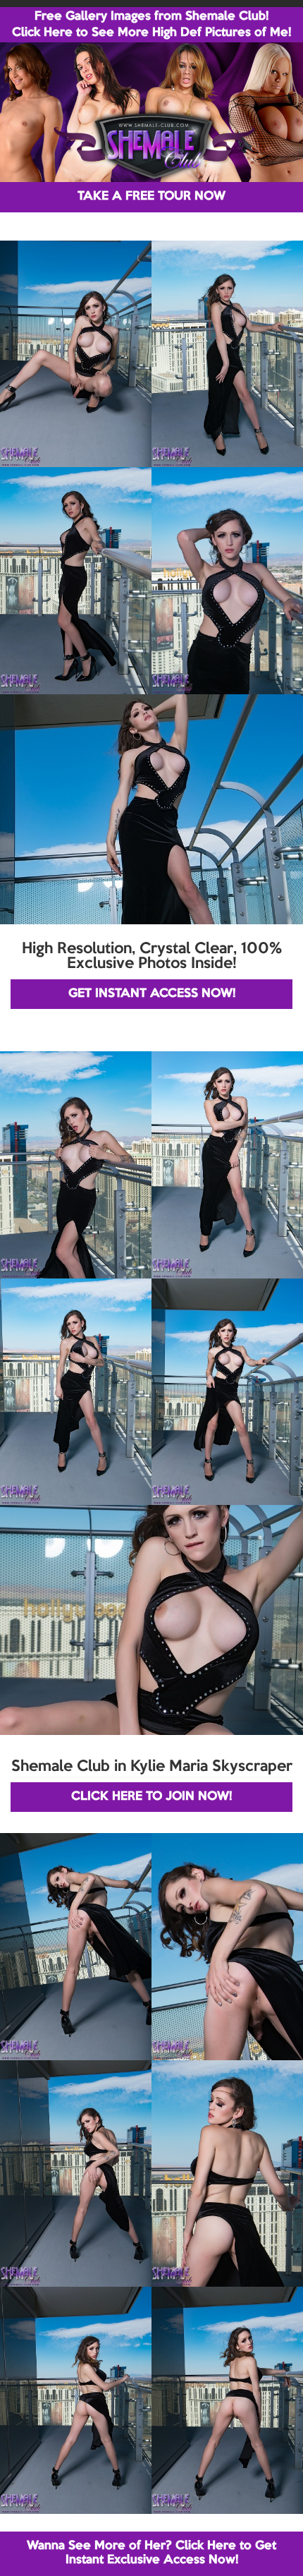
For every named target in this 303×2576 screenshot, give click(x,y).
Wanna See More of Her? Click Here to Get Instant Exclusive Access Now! (151, 2553)
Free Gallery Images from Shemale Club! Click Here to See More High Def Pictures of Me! (151, 25)
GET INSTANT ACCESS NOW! (152, 994)
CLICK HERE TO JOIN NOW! (151, 1797)
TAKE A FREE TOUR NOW (151, 196)
